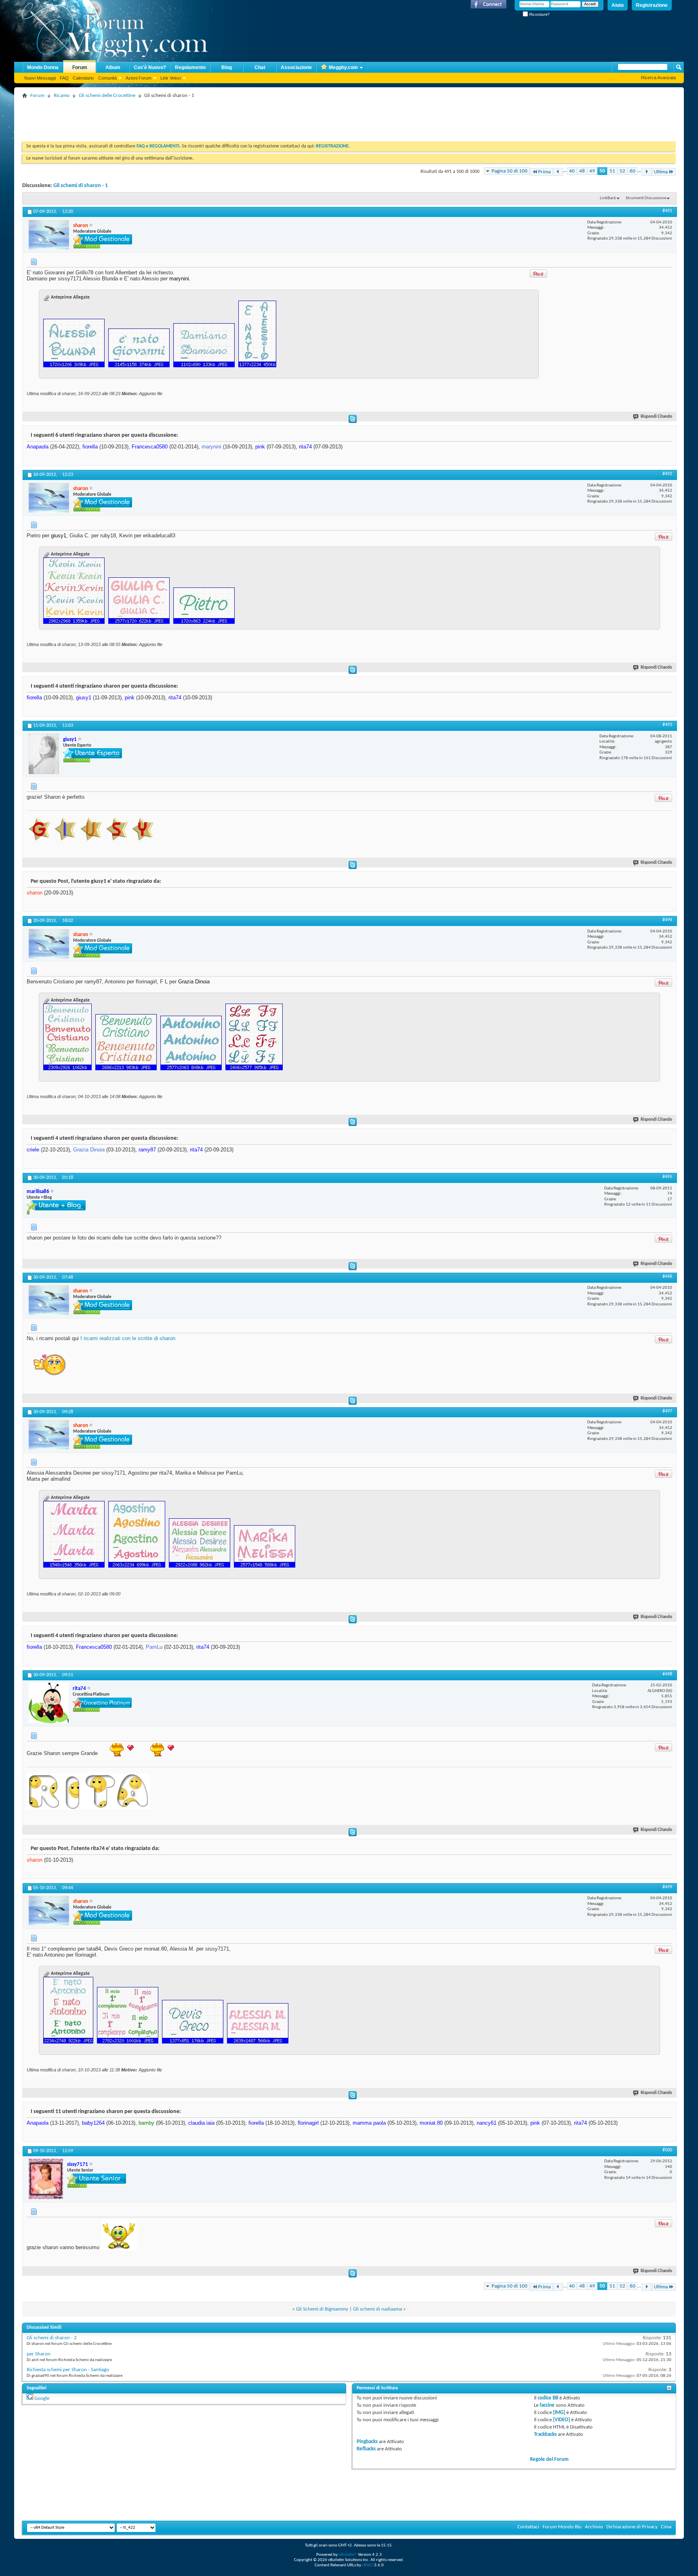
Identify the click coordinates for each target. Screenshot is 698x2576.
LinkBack (608, 198)
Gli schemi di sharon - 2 (52, 2338)
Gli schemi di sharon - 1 (81, 186)
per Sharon (39, 2354)
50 (602, 171)
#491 (667, 211)
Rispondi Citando (656, 417)
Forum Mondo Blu (562, 2527)
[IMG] (559, 2413)
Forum (80, 67)
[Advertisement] (169, 119)
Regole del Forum (549, 2459)
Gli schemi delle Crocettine (107, 96)
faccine (547, 2405)
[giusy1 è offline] (44, 754)
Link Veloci (171, 78)
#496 (667, 1277)
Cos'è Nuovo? (150, 67)
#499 (667, 1887)
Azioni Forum (139, 78)
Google (42, 2398)
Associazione (296, 67)
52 (622, 171)
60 (633, 171)
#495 (667, 1177)
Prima (544, 172)
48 (582, 171)
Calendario (83, 78)
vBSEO (368, 2565)
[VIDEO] (561, 2420)
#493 (667, 725)
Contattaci (528, 2527)
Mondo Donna (43, 67)
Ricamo (62, 96)
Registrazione (652, 5)
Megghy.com (343, 67)
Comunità (107, 78)
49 (592, 171)
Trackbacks (545, 2434)
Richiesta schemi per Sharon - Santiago (68, 2370)
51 (612, 171)
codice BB (548, 2398)
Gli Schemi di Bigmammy (322, 2309)
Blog (227, 67)
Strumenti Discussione (646, 198)
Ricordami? (539, 14)
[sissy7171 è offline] (46, 2179)
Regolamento (190, 67)
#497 (667, 1411)
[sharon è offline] (49, 235)
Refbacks (366, 2449)
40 (572, 171)
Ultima (661, 172)
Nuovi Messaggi (40, 78)
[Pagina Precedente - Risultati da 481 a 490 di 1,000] (558, 172)
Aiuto (618, 5)
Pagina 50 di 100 (510, 171)
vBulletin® (348, 2555)
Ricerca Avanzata (658, 78)
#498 (667, 1674)
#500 (667, 2150)
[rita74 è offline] (49, 1703)
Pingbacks (367, 2442)
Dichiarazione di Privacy (632, 2527)
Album (113, 67)
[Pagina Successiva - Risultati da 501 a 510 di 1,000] (646, 172)
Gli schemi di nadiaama (377, 2309)
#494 (667, 920)
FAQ (64, 78)
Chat (260, 67)
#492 (667, 474)
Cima (666, 2527)
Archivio (594, 2527)
